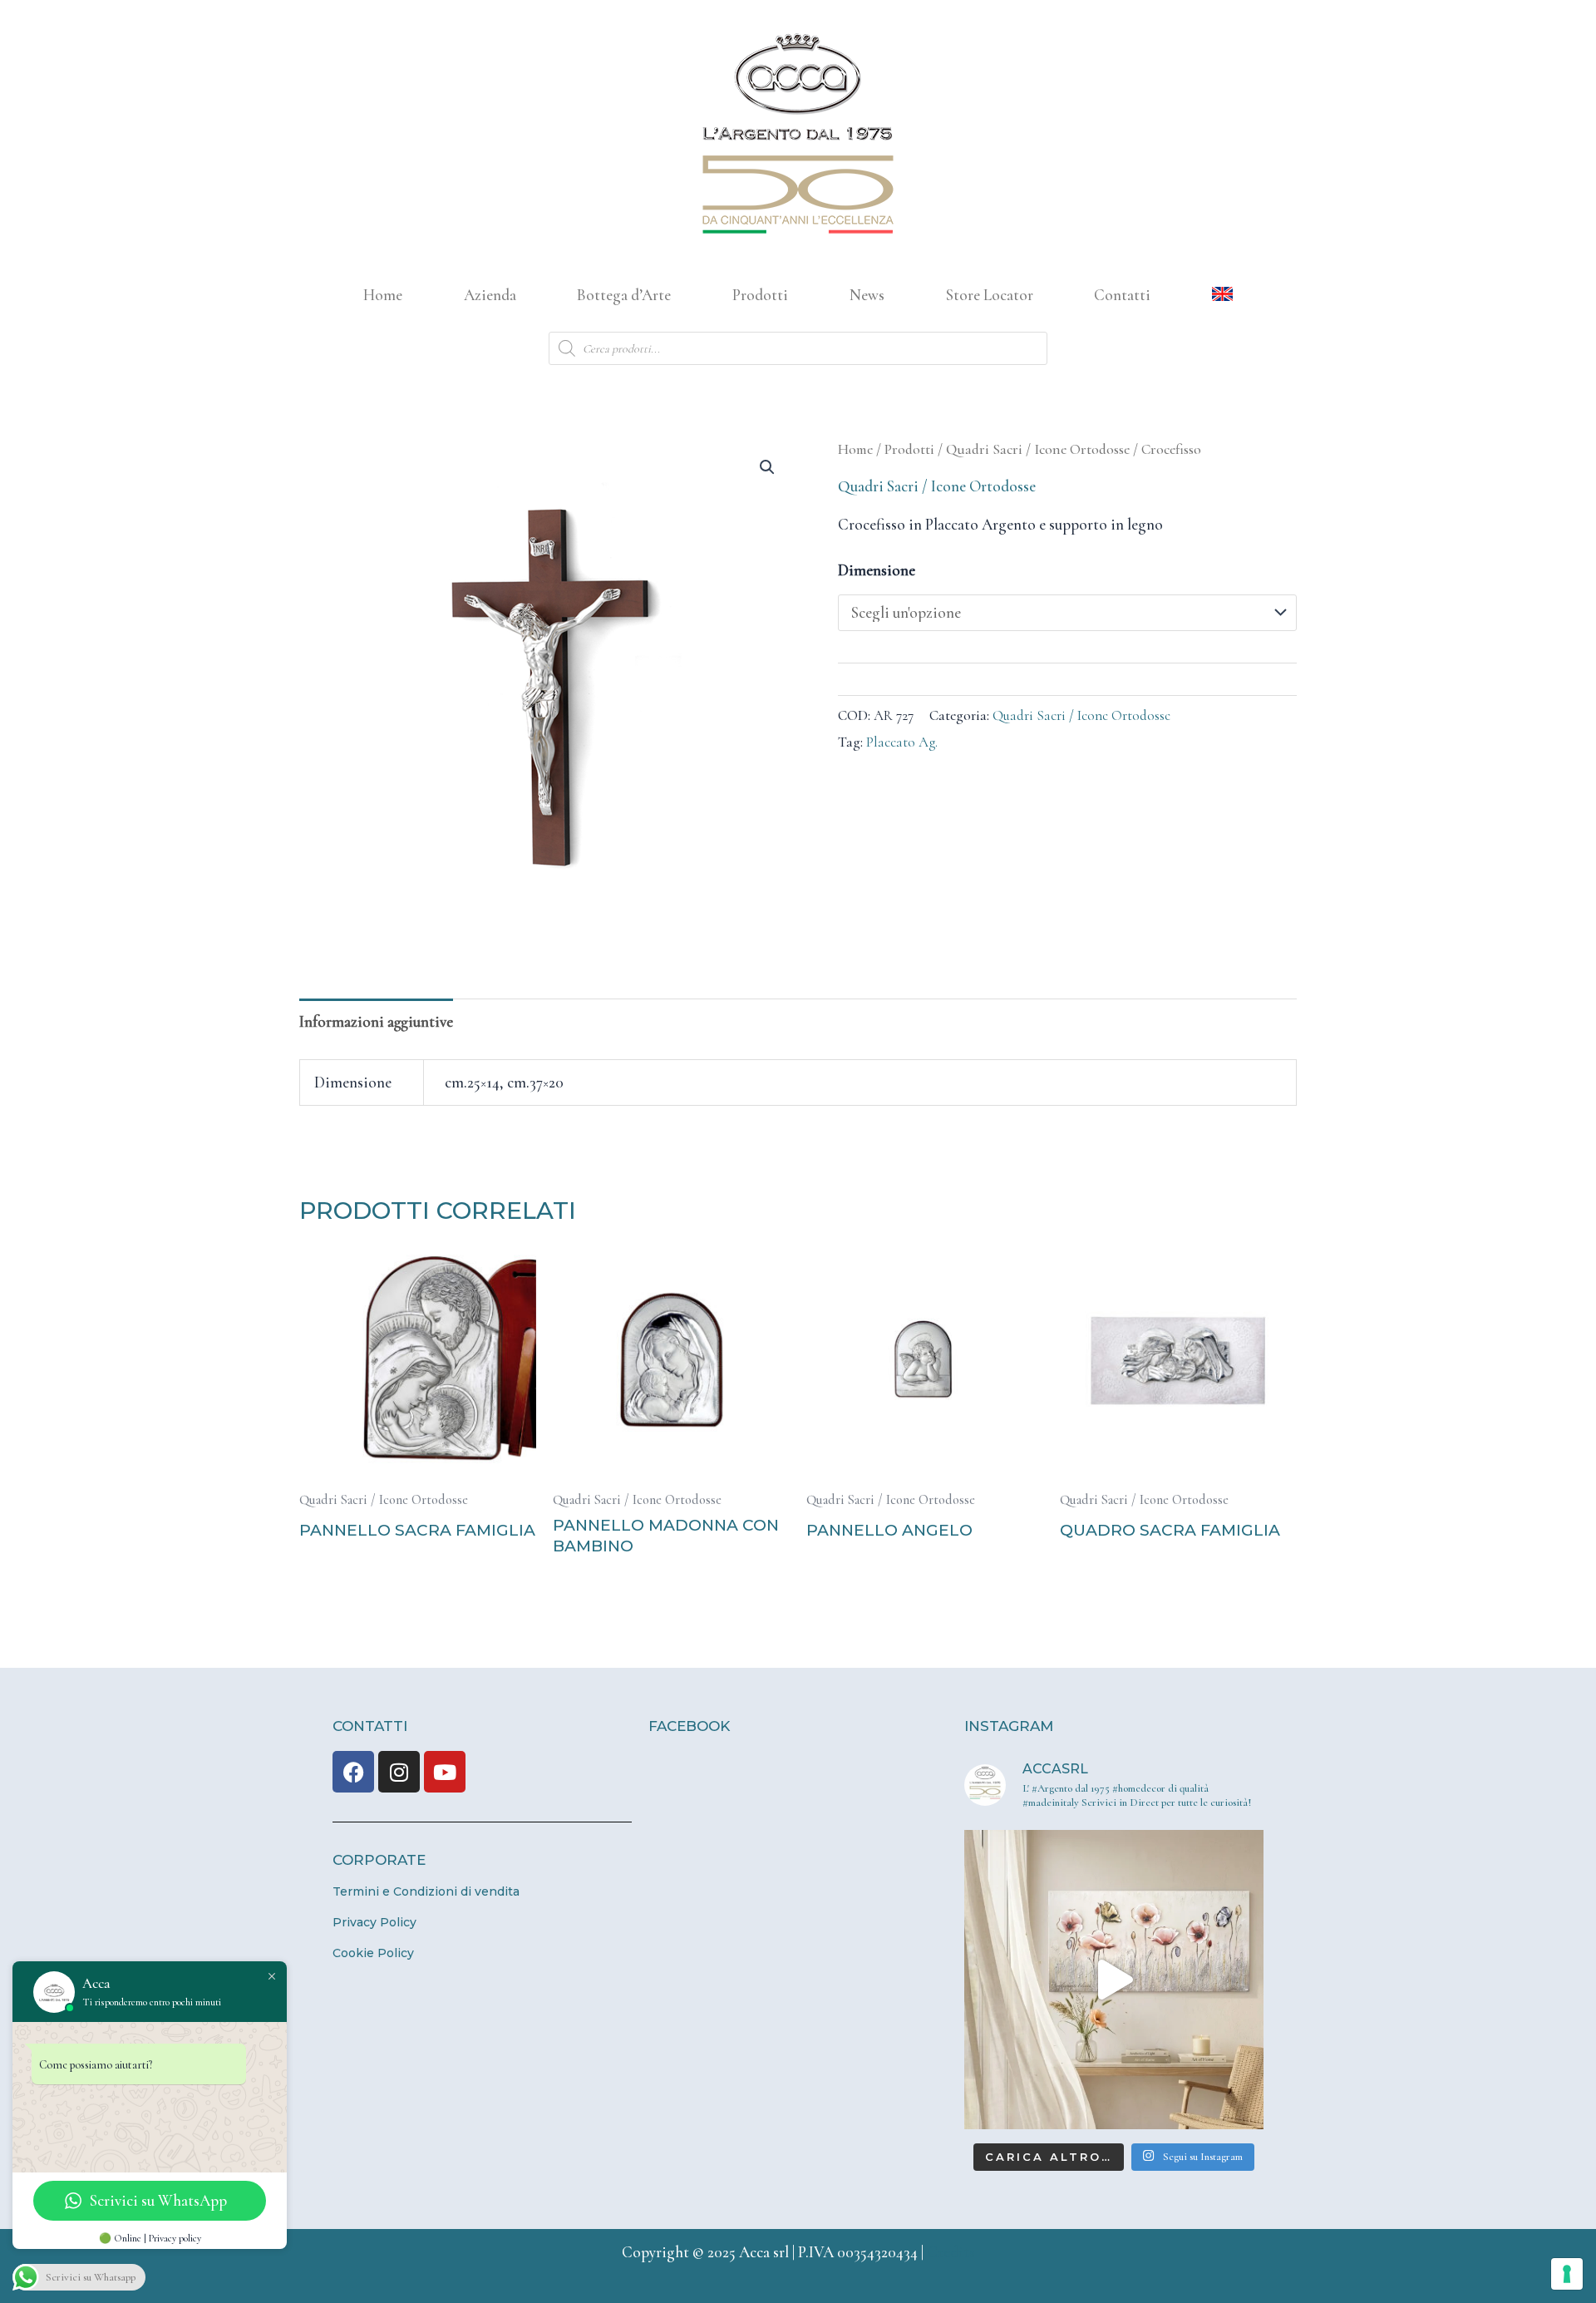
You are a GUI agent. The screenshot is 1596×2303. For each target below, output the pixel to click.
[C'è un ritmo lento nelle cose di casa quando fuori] (1114, 1980)
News (867, 295)
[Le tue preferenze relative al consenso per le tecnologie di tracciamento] (1567, 2274)
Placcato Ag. (902, 742)
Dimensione (877, 570)
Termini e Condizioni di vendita (426, 1891)
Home (383, 295)
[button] (767, 467)
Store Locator (990, 295)
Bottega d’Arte (624, 295)
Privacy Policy (374, 1922)
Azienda (490, 295)
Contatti (1122, 295)
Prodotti (760, 295)
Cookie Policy (373, 1953)
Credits (951, 2252)
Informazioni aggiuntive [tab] (376, 1021)
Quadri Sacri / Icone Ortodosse (1038, 449)
